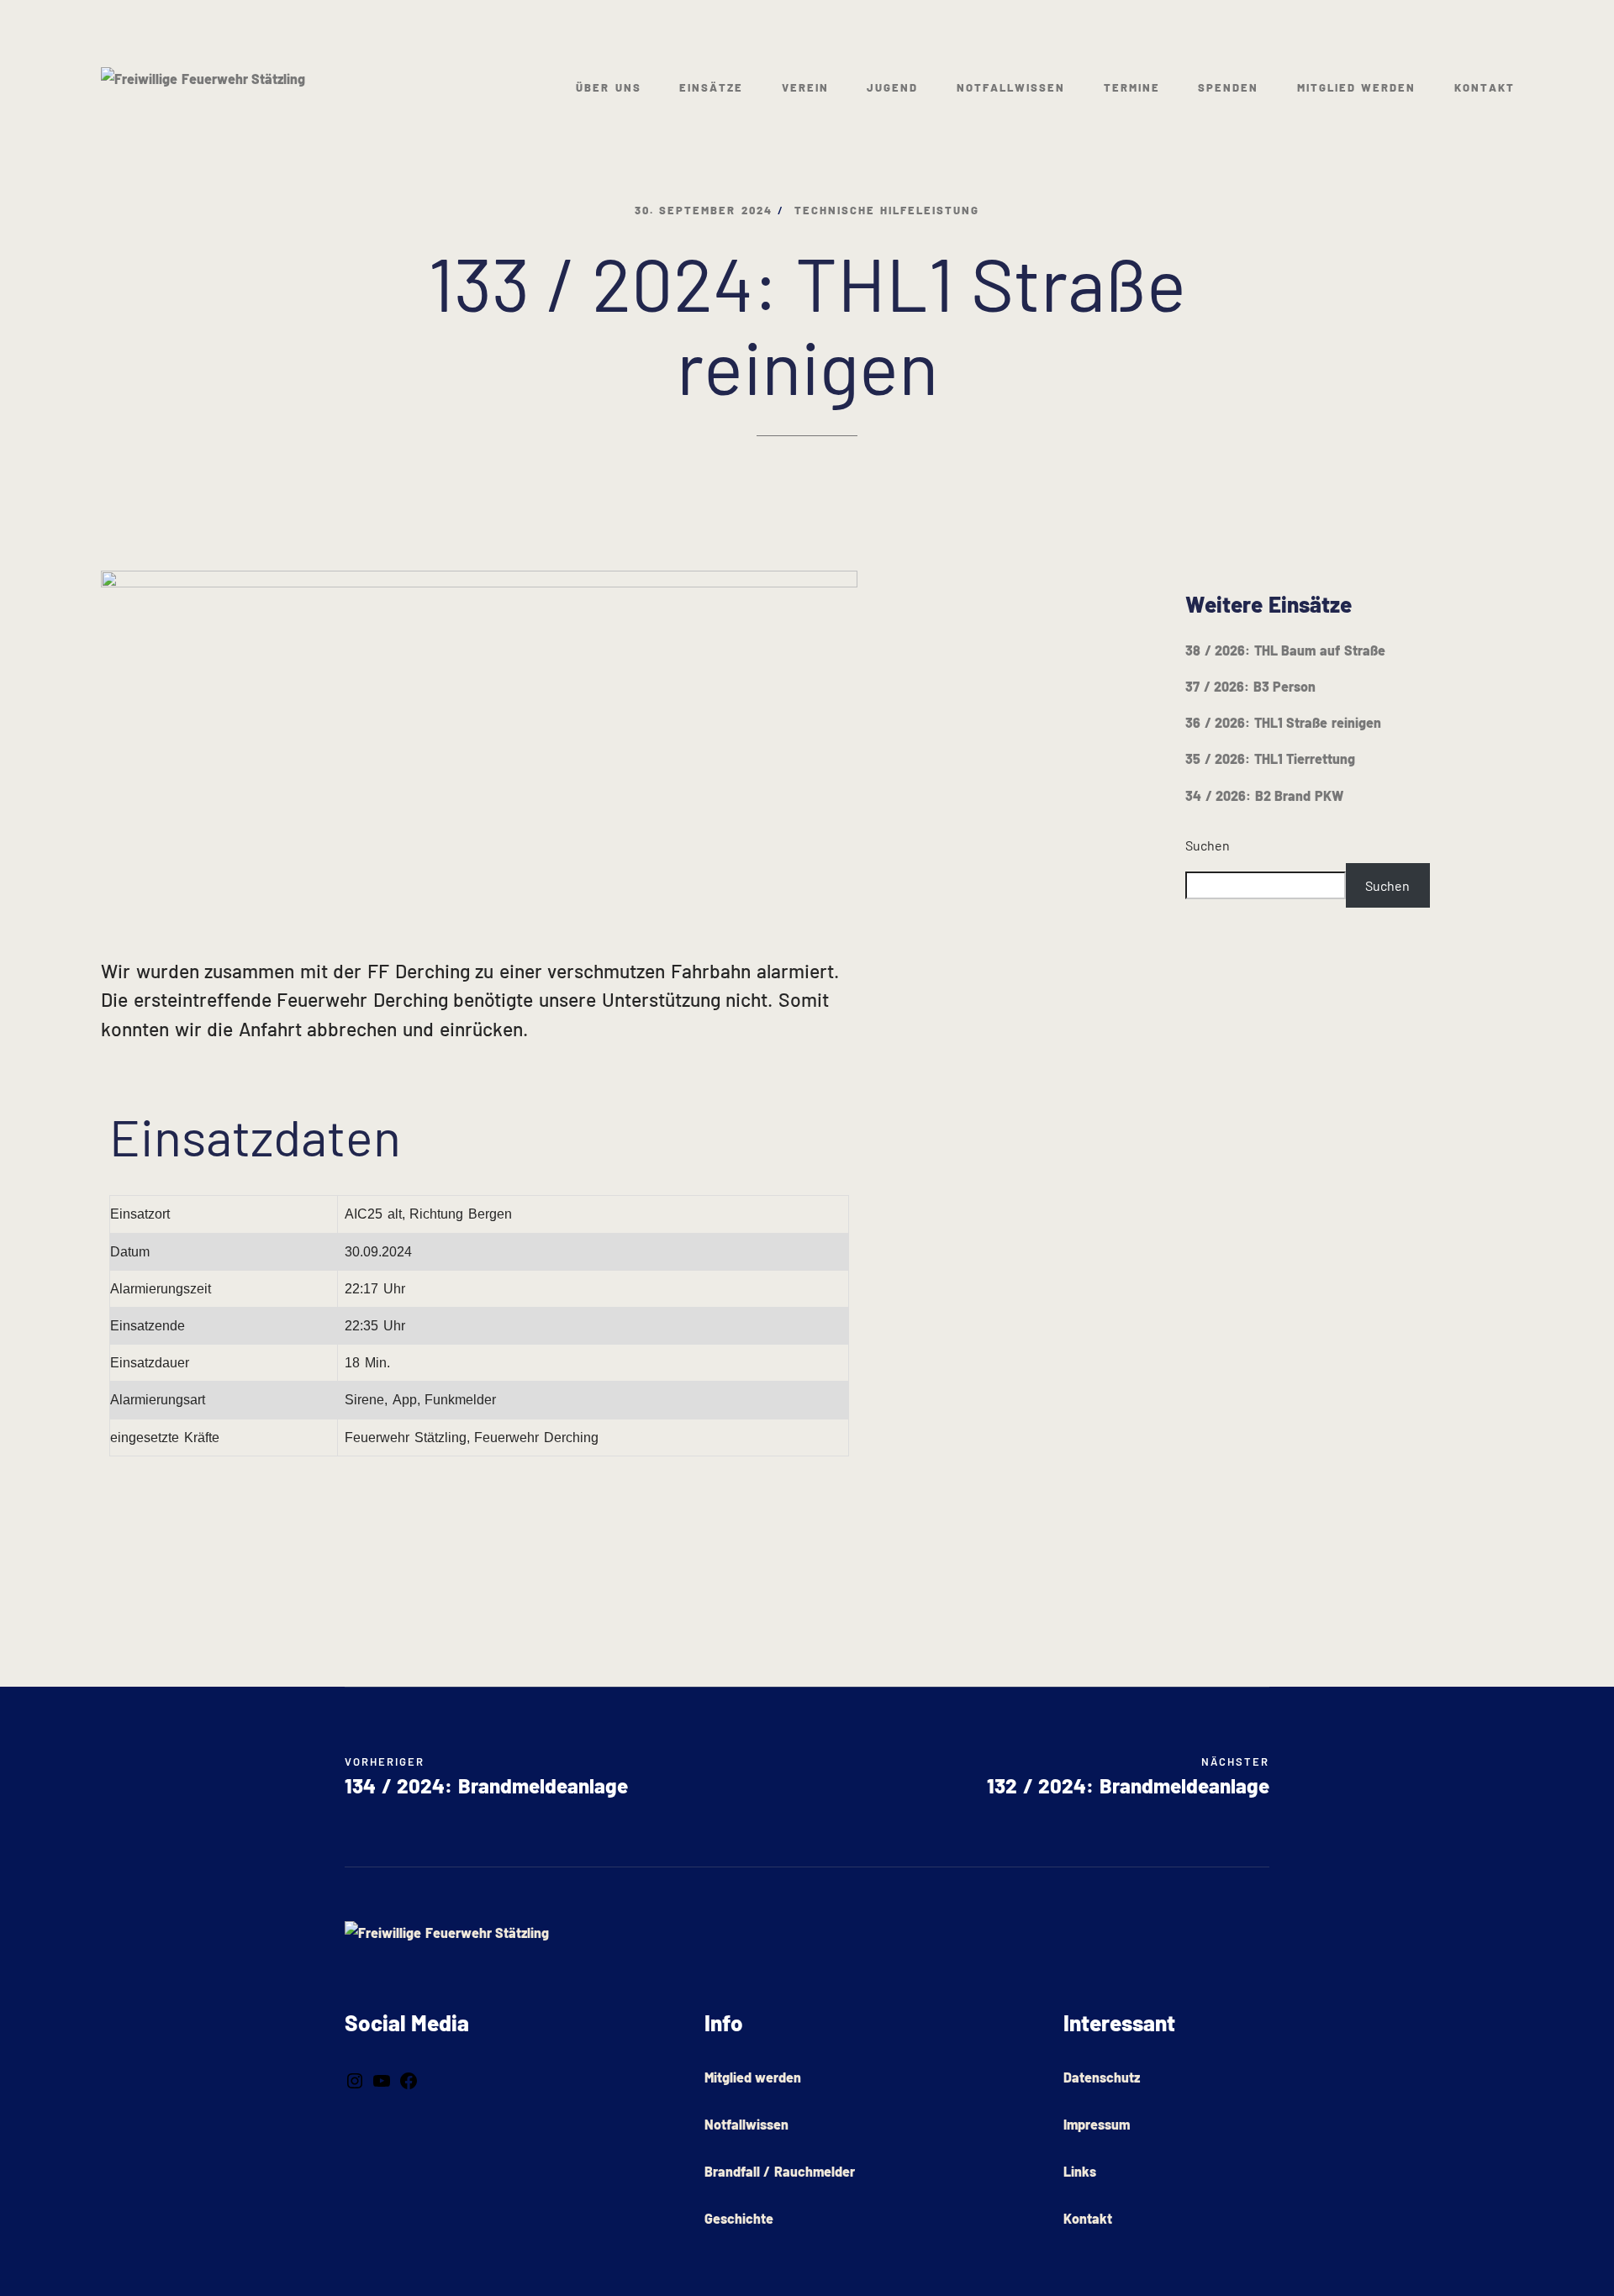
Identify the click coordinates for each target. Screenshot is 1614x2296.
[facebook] (409, 2079)
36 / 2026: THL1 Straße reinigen (1283, 722)
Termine (1132, 87)
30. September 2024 (704, 210)
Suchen (1208, 845)
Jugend (892, 87)
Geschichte (739, 2218)
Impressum (1097, 2124)
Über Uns (609, 87)
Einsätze (711, 87)
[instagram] (355, 2079)
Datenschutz (1102, 2077)
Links (1080, 2171)
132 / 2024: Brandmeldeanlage (1128, 1776)
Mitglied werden (1357, 87)
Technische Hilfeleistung (887, 210)
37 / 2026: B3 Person (1250, 686)
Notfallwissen (1011, 87)
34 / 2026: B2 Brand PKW (1264, 795)
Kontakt (1485, 87)
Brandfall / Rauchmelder (780, 2171)
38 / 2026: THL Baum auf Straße (1285, 650)
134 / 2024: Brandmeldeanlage (486, 1785)
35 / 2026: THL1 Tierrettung (1270, 758)
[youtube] (382, 2079)
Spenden (1228, 87)
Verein (805, 87)
